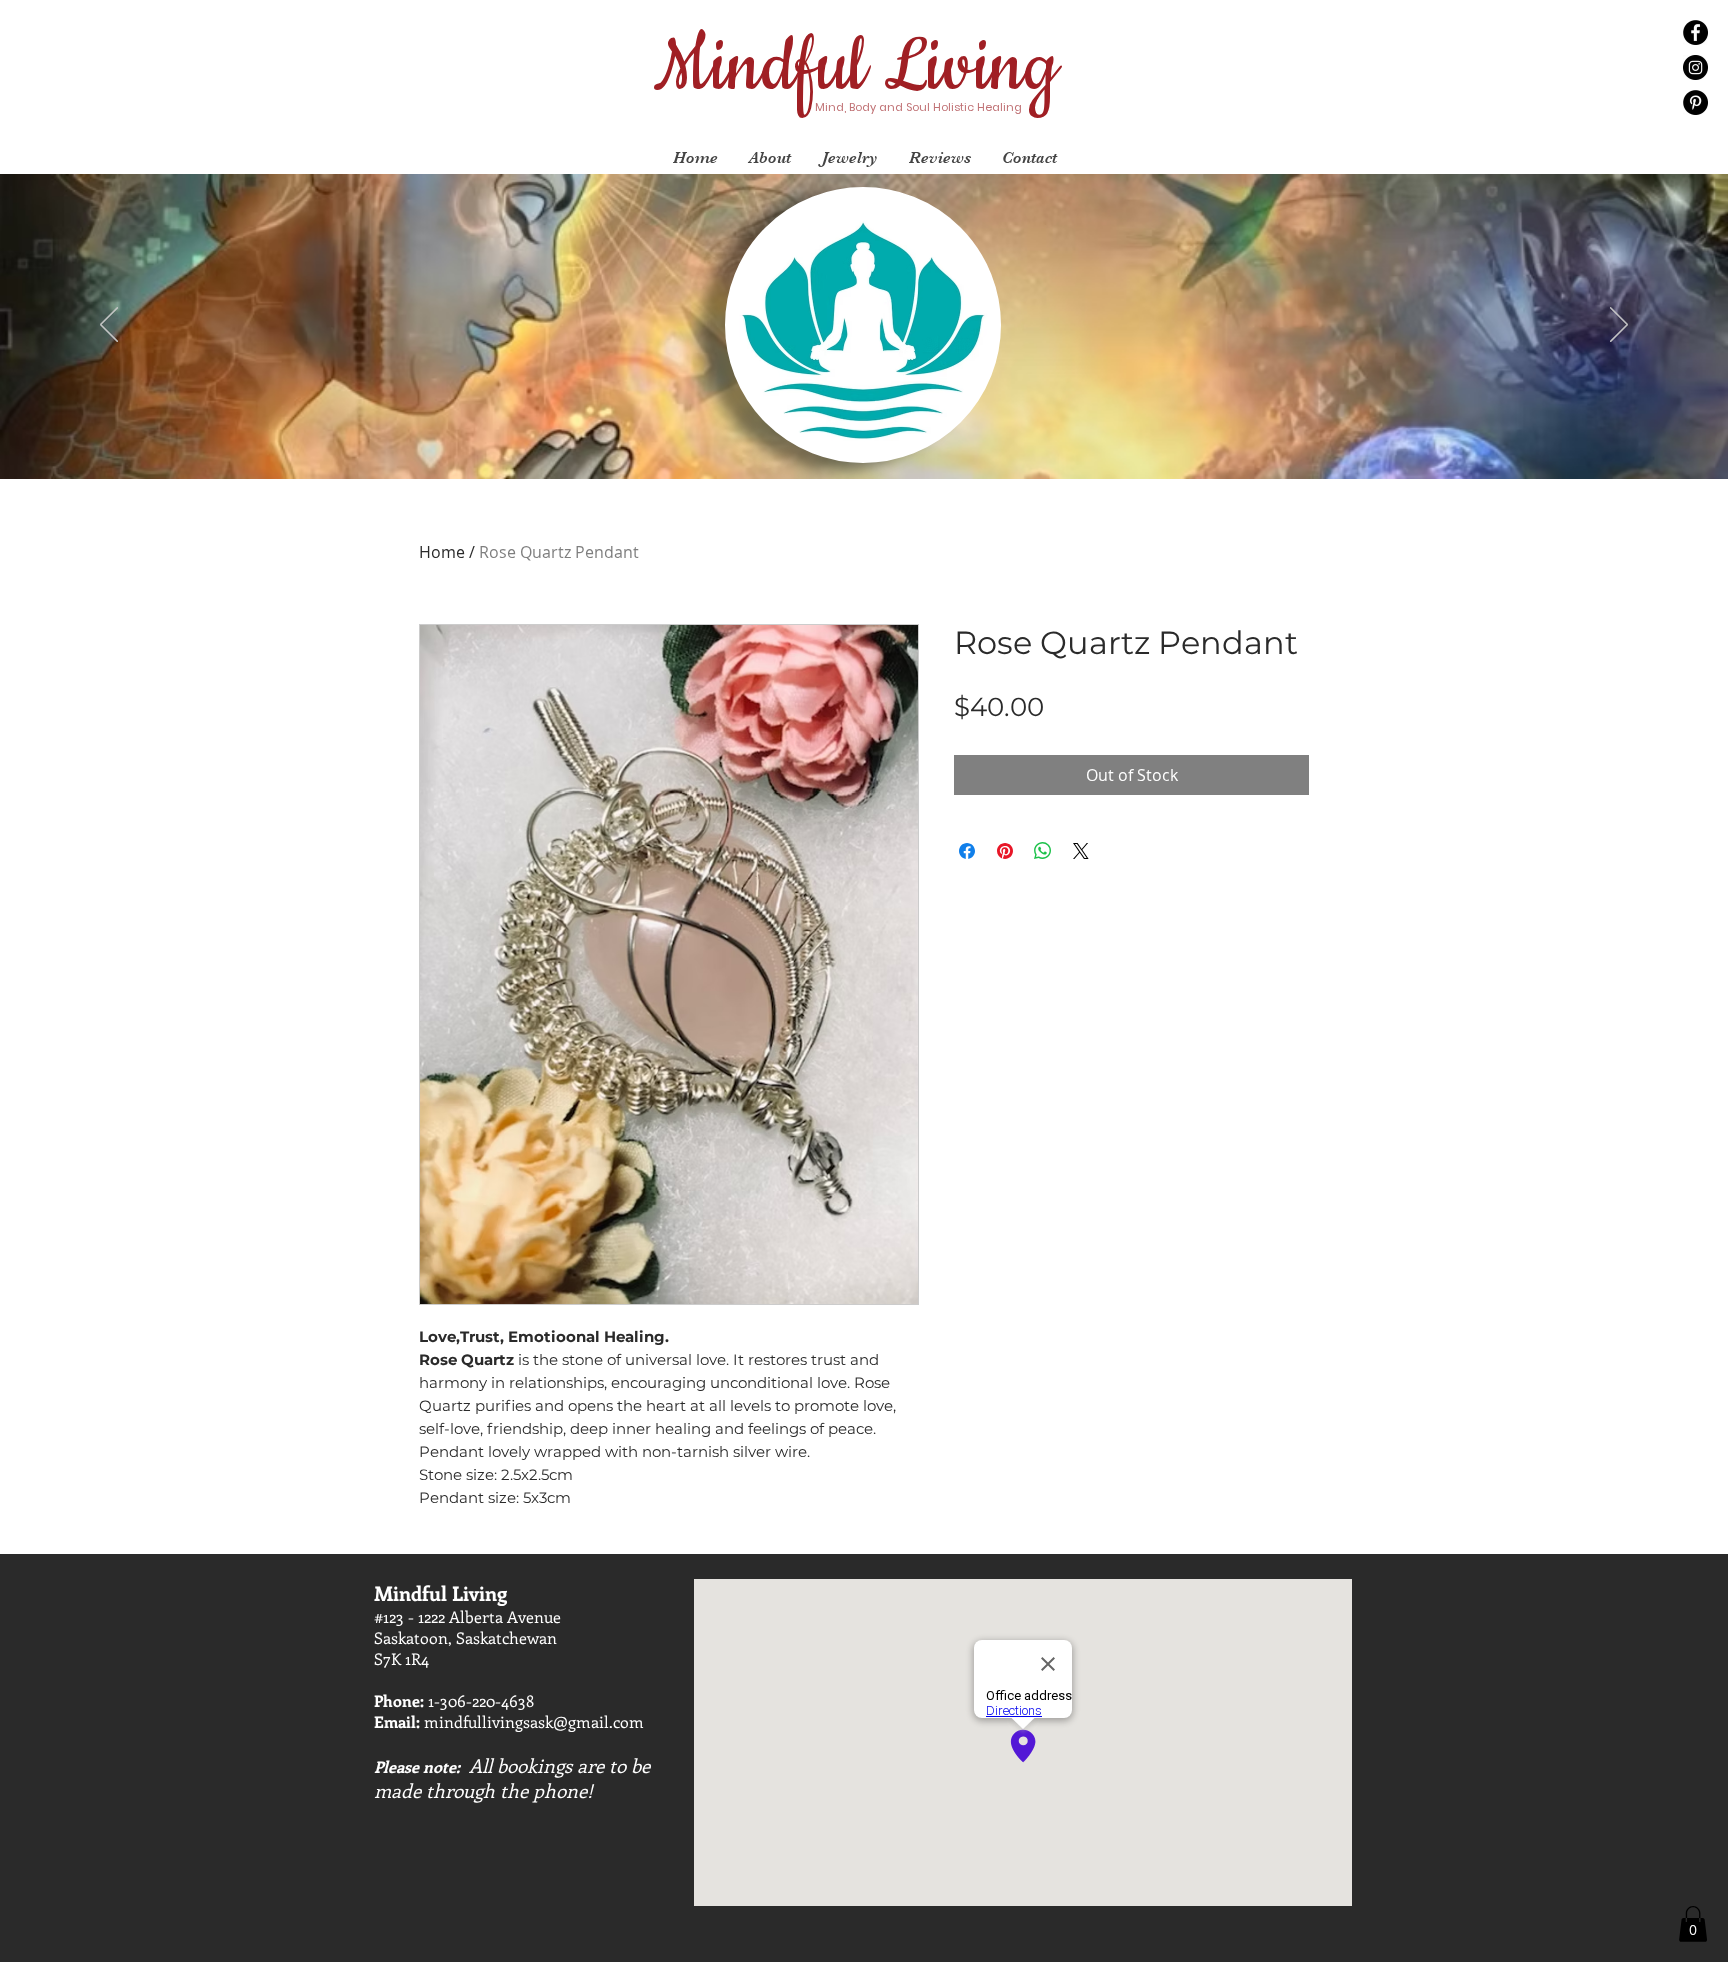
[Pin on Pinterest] (1005, 851)
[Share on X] (1081, 851)
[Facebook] (1695, 32)
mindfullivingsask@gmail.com (534, 1721)
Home (442, 552)
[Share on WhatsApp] (1043, 851)
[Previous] (109, 326)
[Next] (1619, 326)
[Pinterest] (1695, 102)
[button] (1693, 1924)
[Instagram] (1695, 67)
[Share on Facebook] (967, 851)
